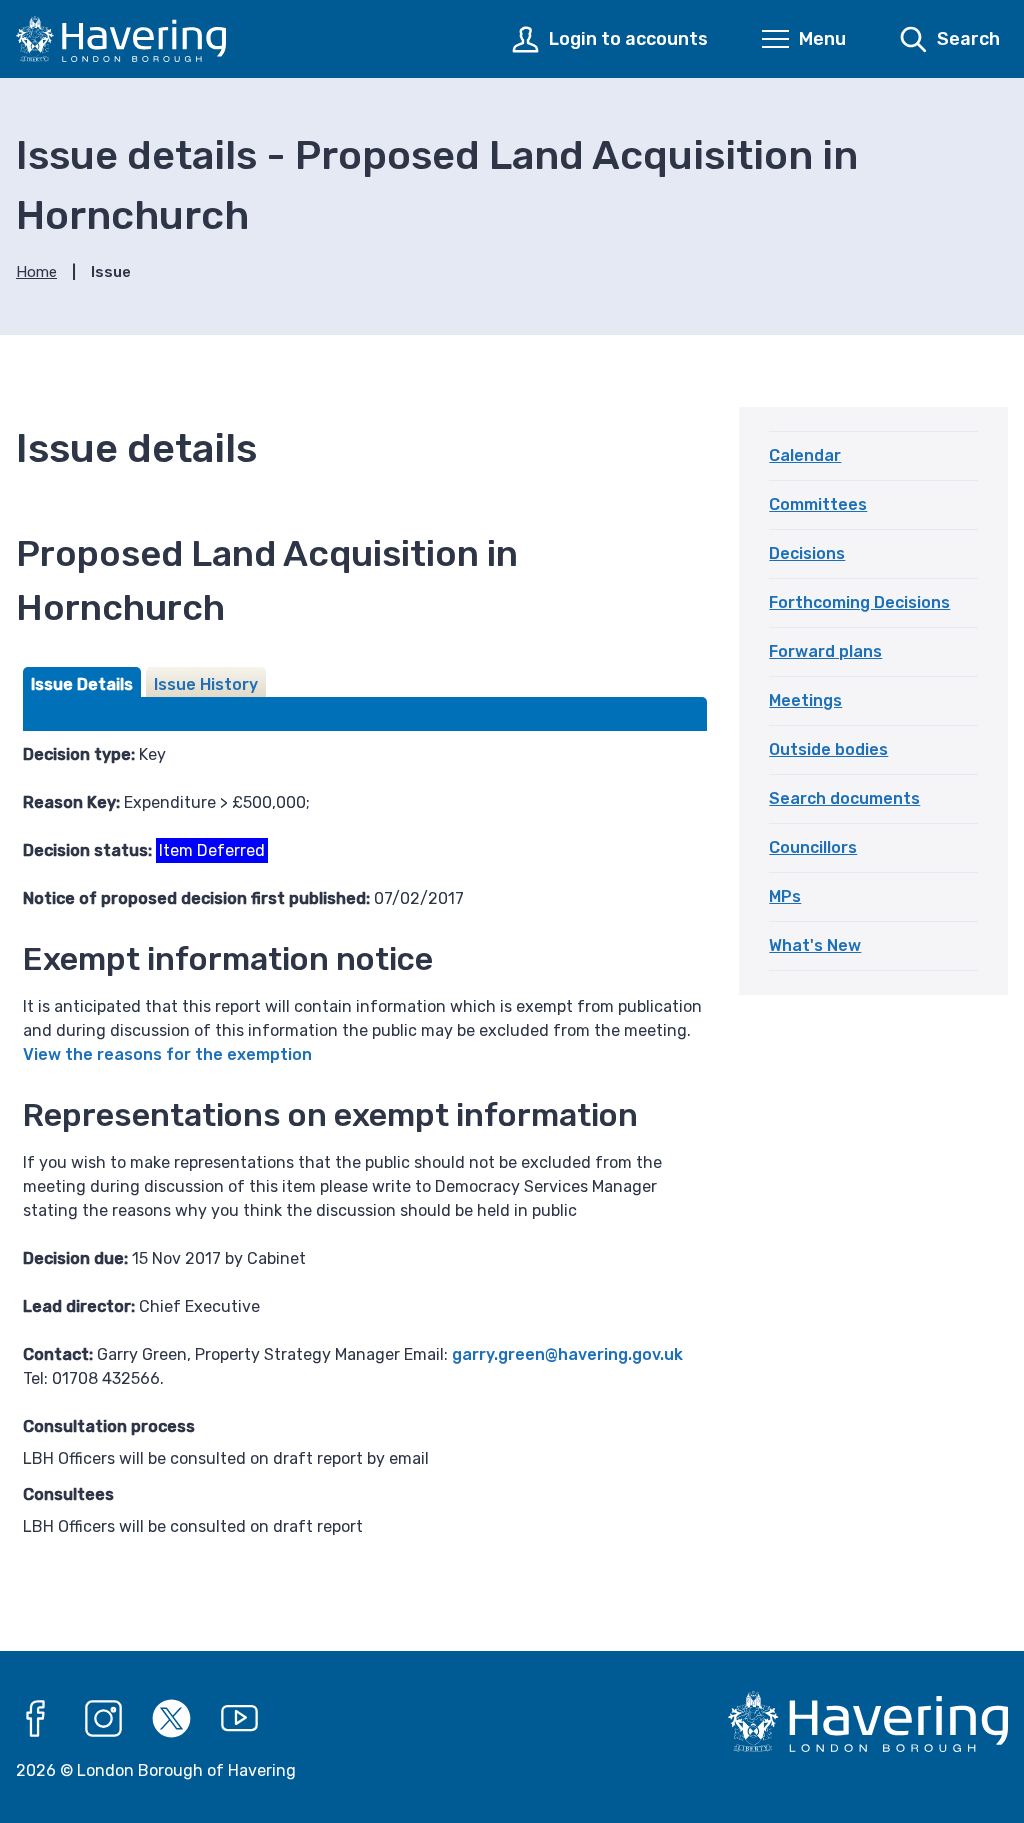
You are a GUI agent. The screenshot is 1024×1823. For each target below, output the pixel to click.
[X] (172, 1719)
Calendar (805, 455)
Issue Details (82, 684)
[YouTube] (240, 1719)
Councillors (813, 847)
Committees (818, 504)
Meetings (805, 700)
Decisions (807, 553)
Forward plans (825, 651)
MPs (785, 896)
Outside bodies (828, 749)
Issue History (206, 684)
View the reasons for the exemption (167, 1054)
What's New (815, 945)
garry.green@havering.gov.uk (567, 1354)
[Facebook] (36, 1719)
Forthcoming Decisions (859, 602)
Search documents (844, 798)
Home (36, 272)
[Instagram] (104, 1719)
